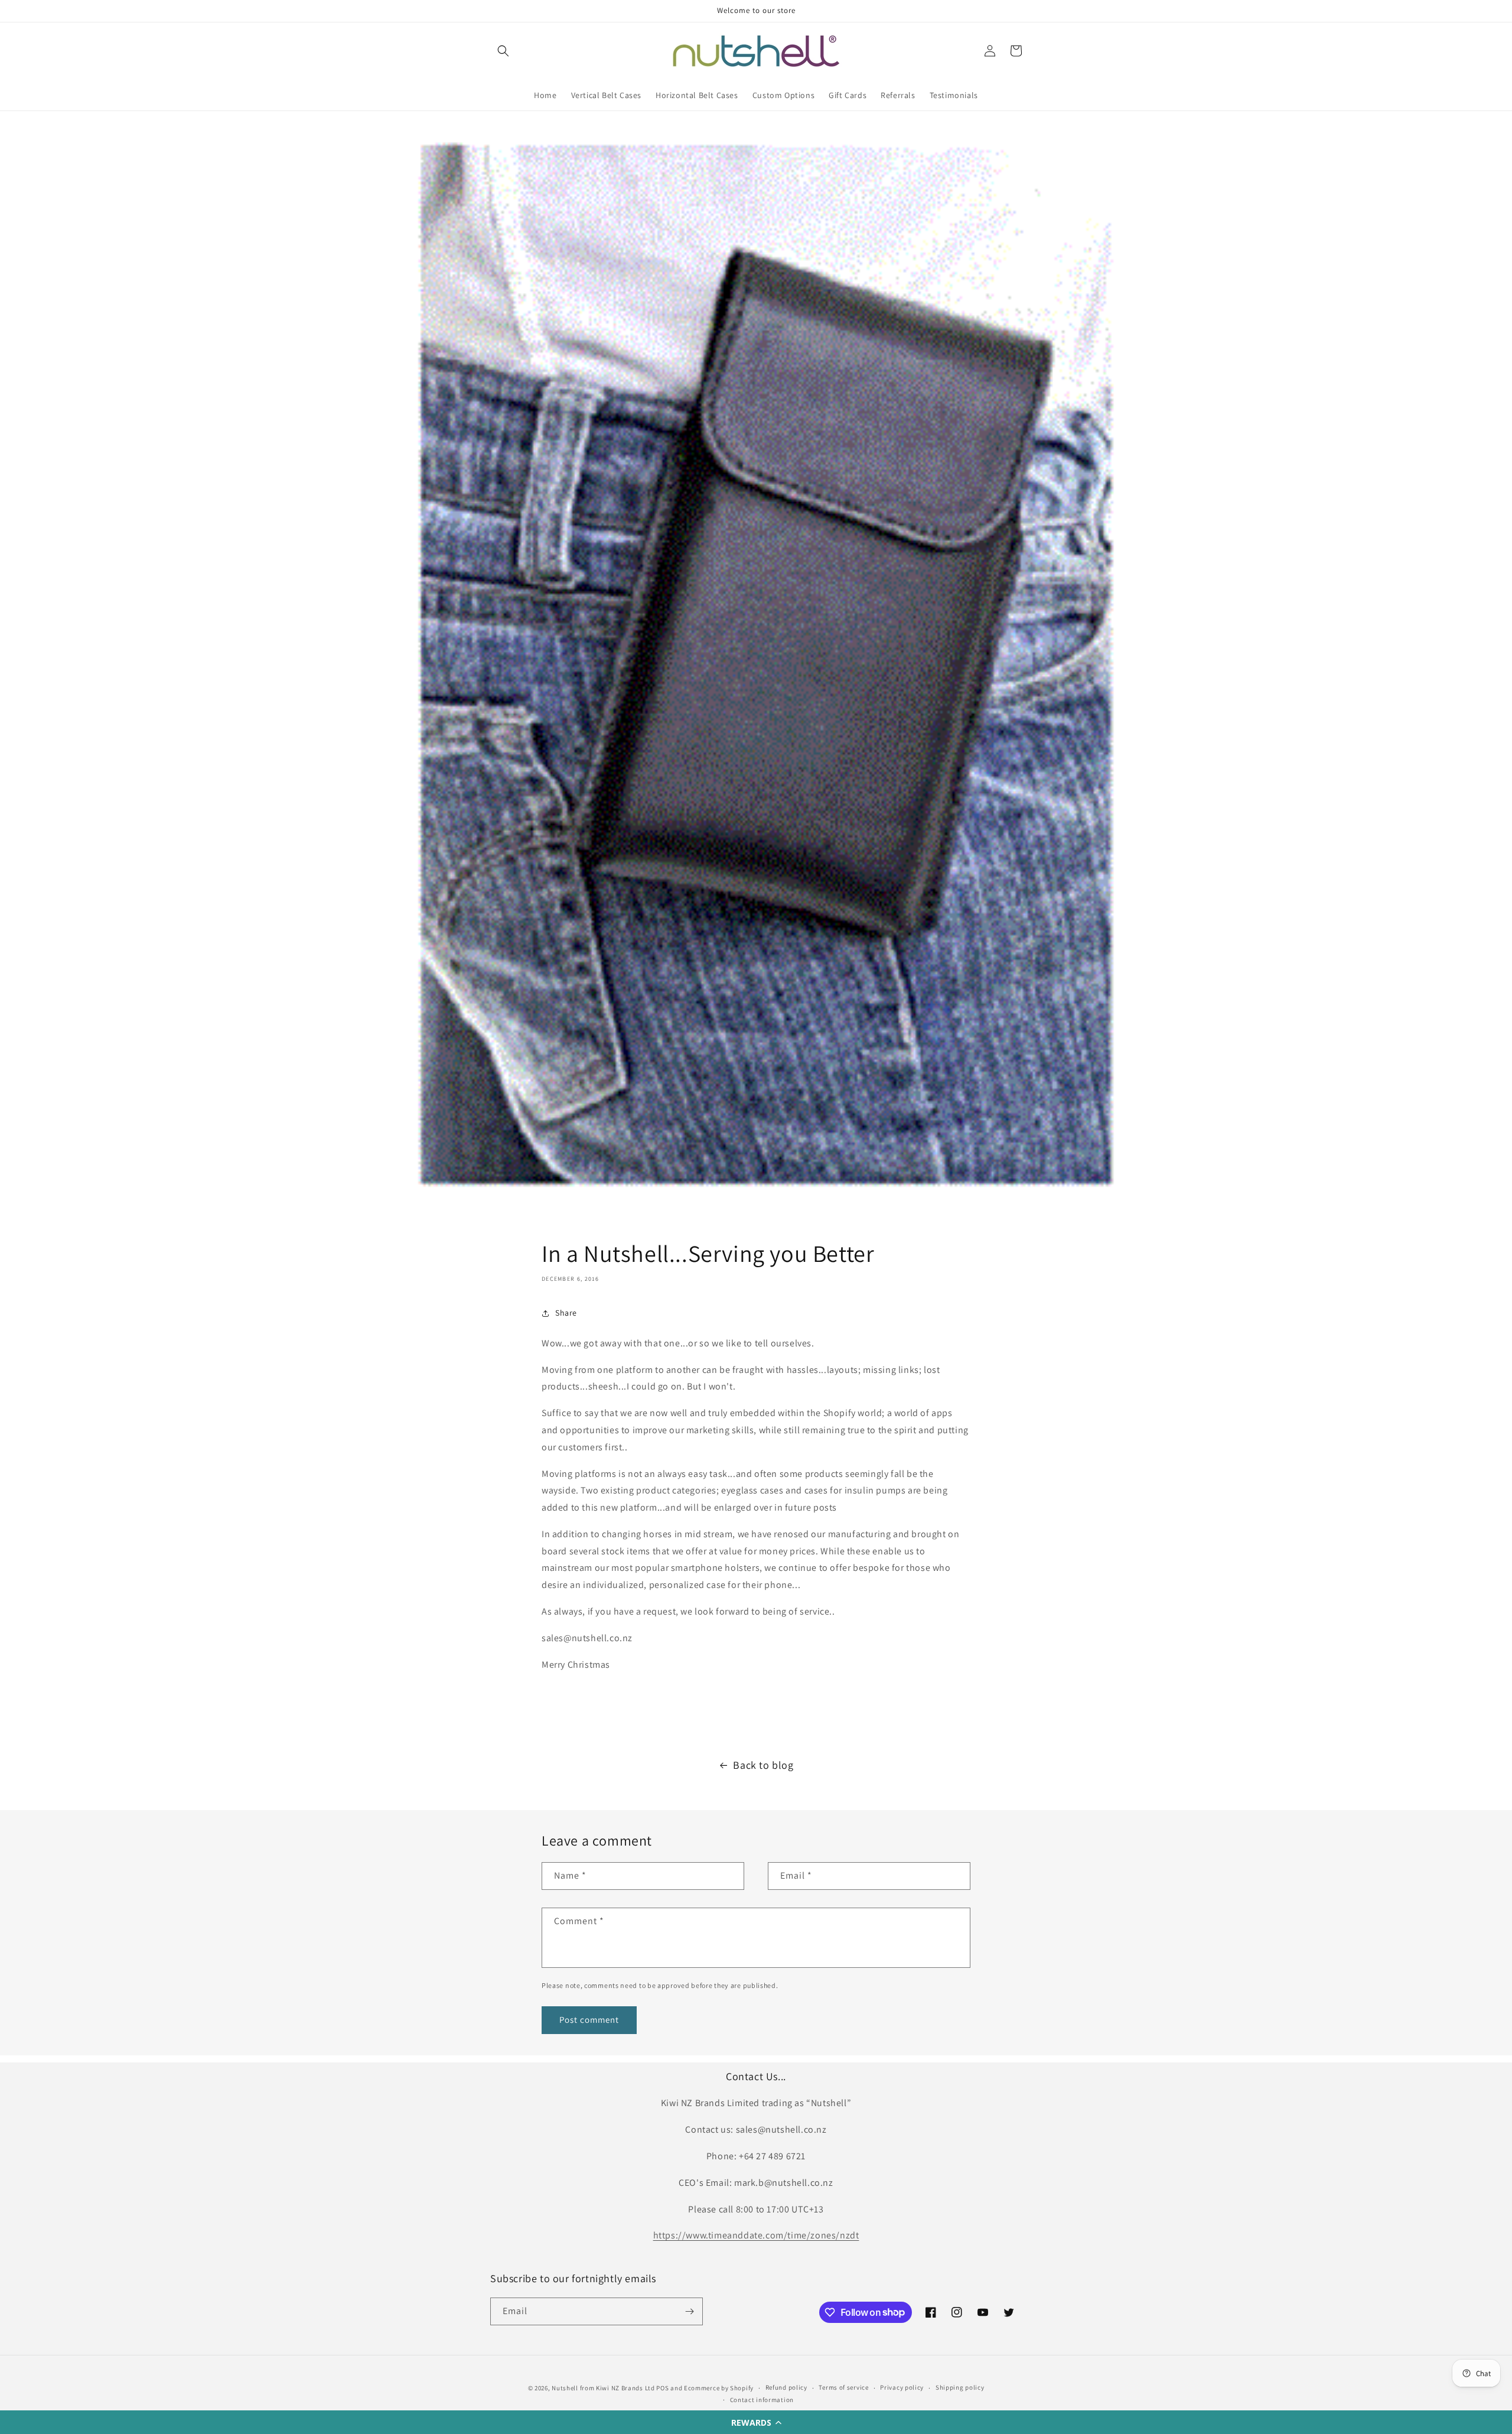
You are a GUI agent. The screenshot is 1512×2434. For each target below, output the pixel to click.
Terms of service (843, 2387)
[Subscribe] (689, 2311)
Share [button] (566, 1313)
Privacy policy (902, 2387)
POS (662, 2388)
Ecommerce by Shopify (719, 2388)
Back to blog (763, 1765)
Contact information (762, 2400)
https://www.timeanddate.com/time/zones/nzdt (756, 2235)
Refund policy (786, 2387)
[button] (756, 2422)
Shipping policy (960, 2387)
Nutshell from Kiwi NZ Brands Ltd (603, 2388)
